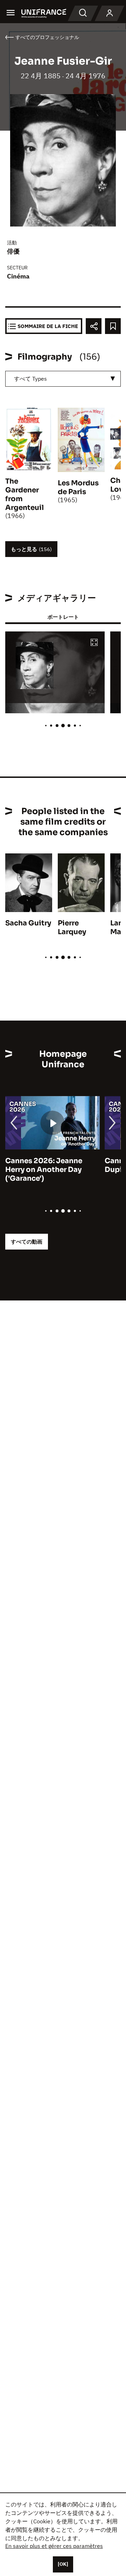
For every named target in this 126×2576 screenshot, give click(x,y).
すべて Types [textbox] (30, 379)
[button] (94, 643)
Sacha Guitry (28, 923)
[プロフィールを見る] (110, 13)
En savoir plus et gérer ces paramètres (54, 2546)
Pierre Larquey (72, 928)
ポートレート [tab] (63, 617)
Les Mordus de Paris (78, 487)
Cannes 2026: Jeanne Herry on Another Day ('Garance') (44, 1170)
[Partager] (94, 326)
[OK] (63, 2564)
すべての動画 (27, 1242)
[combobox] (63, 379)
